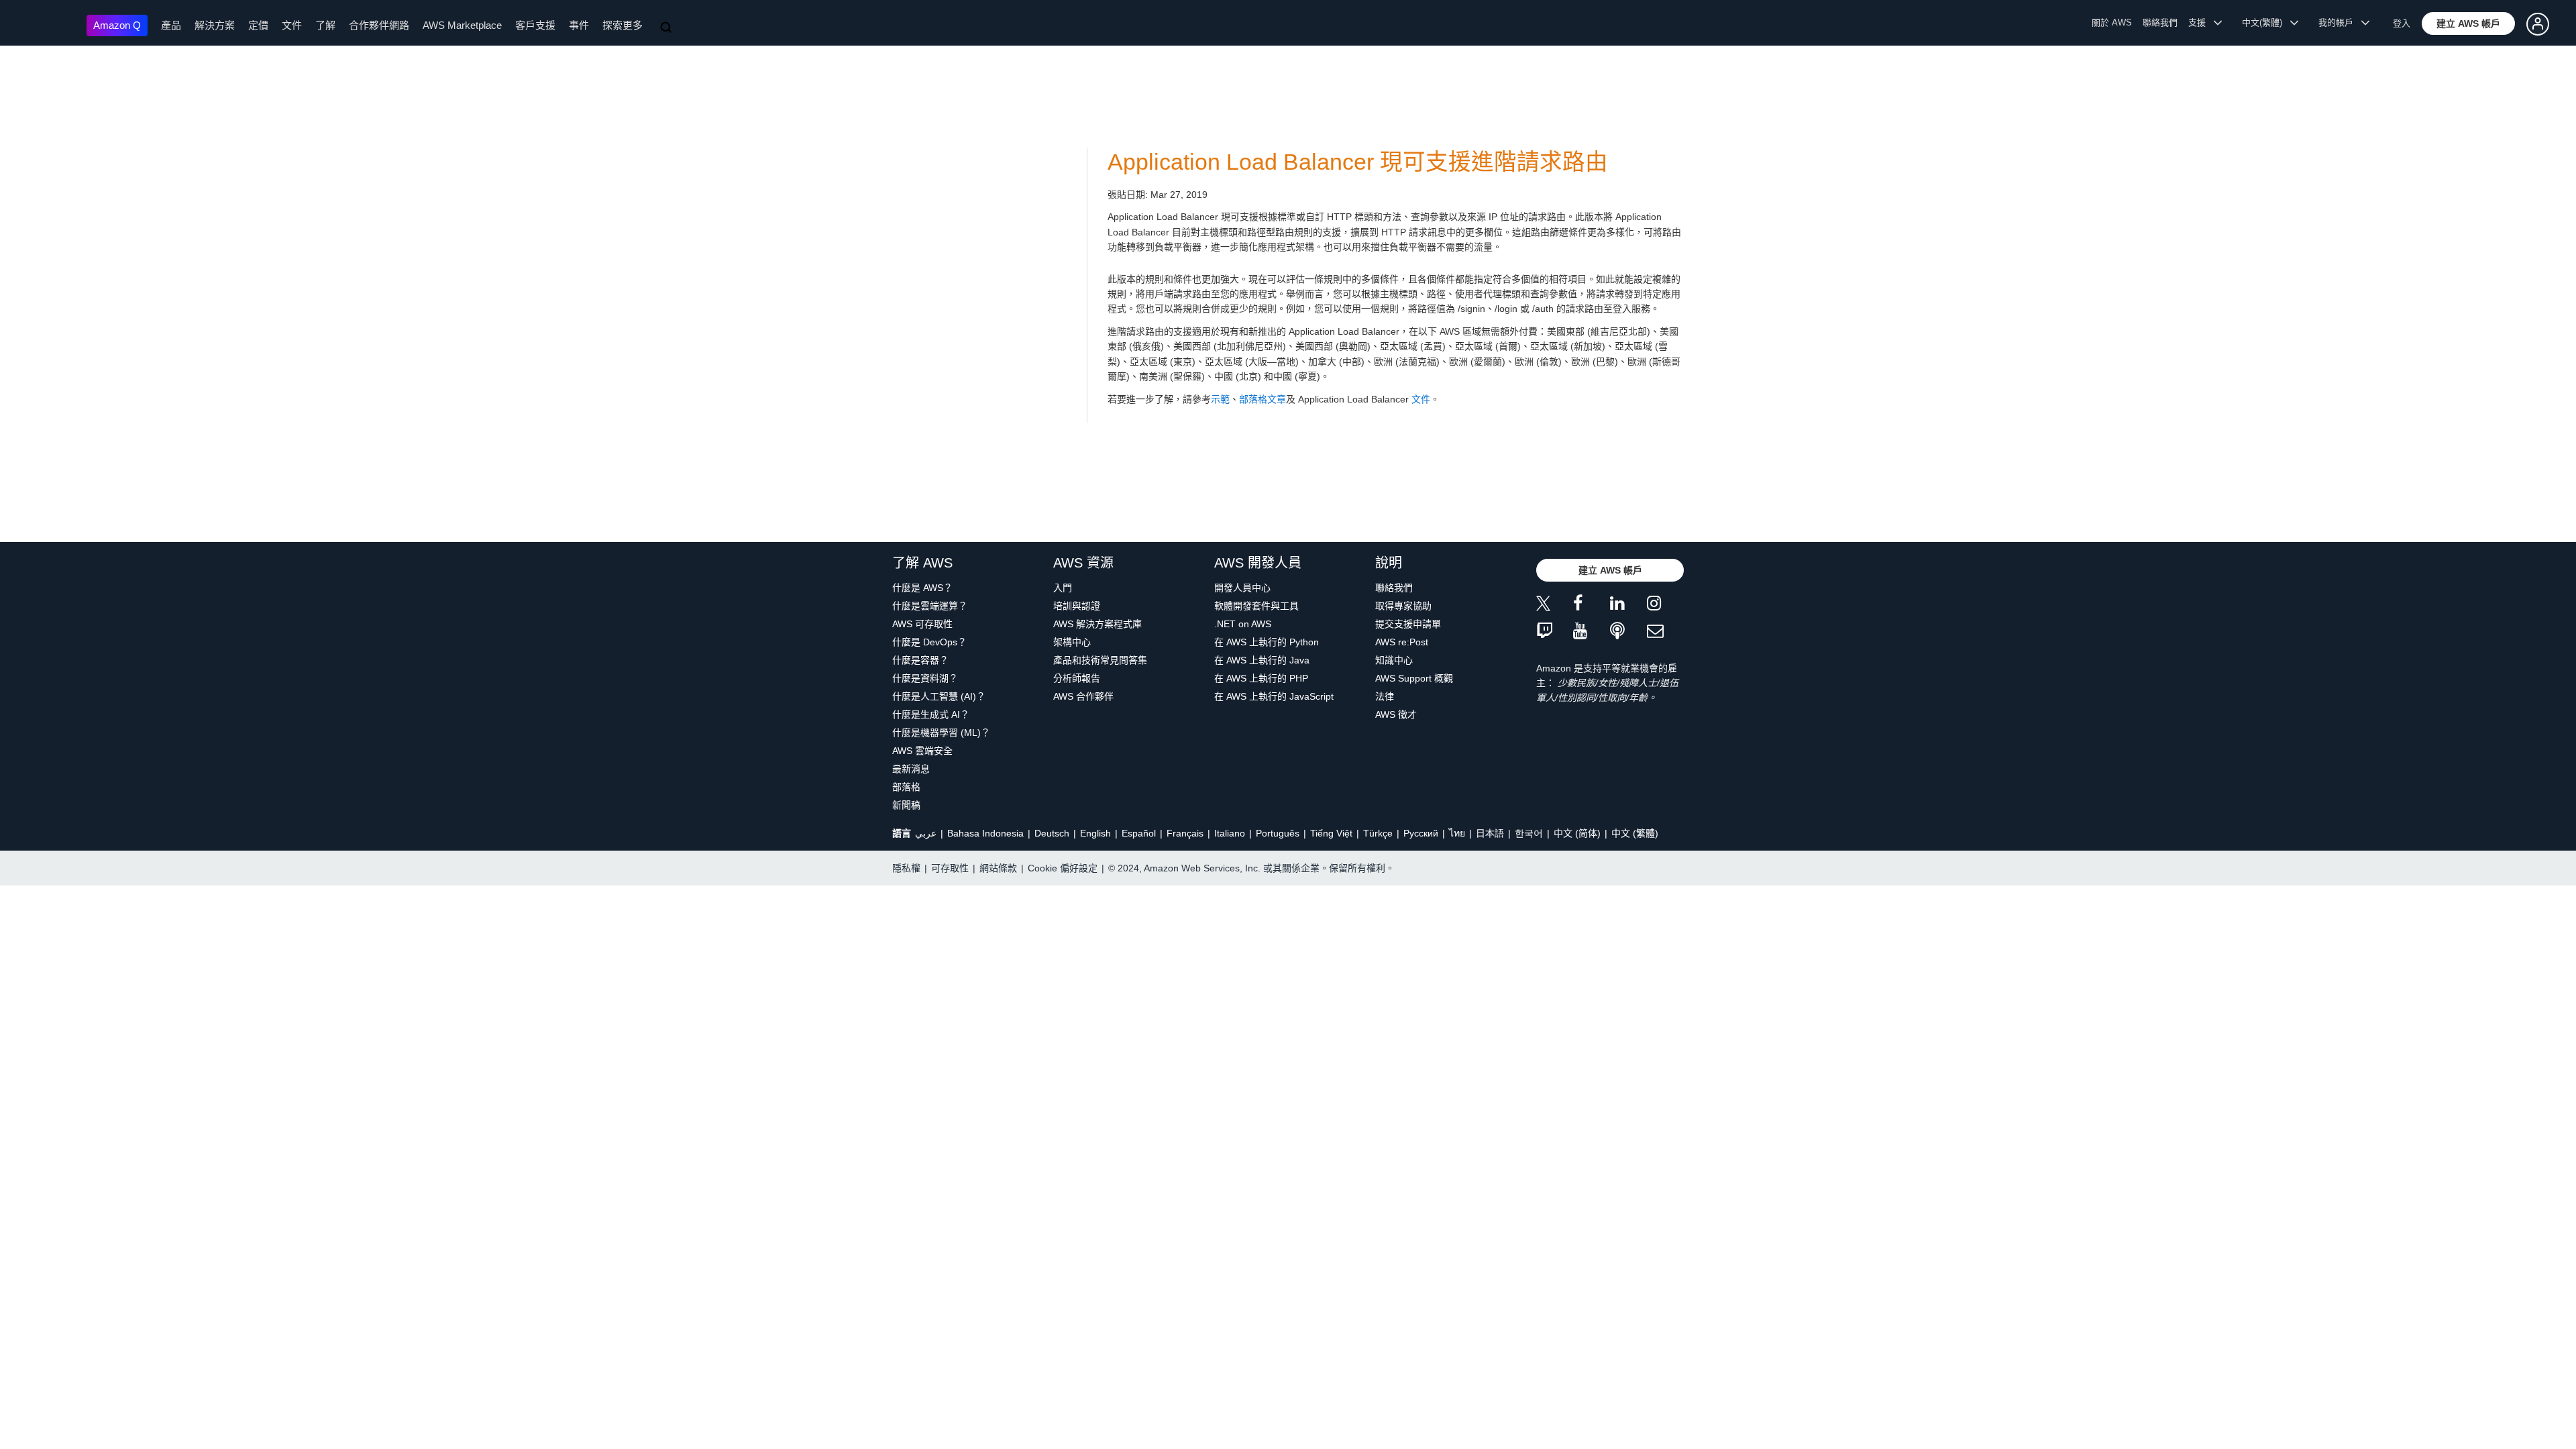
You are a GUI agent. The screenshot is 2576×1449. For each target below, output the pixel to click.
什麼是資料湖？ (925, 678)
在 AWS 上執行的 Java (1262, 660)
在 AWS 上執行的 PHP (1261, 678)
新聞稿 (906, 805)
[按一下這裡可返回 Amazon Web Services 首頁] (47, 24)
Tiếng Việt (1331, 833)
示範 (1220, 399)
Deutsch (1052, 833)
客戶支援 (535, 25)
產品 (171, 25)
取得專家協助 (1403, 606)
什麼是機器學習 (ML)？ (941, 733)
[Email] (1665, 632)
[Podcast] (1628, 632)
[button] (2468, 23)
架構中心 (1072, 642)
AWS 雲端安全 (922, 751)
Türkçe (1378, 833)
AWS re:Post (1402, 642)
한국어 (1529, 833)
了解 (325, 25)
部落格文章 (1263, 399)
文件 (292, 25)
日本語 (1490, 833)
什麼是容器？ (920, 660)
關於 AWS (2112, 22)
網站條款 (998, 868)
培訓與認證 (1077, 606)
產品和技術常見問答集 (1100, 660)
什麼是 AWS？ (922, 588)
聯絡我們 (2160, 22)
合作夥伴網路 (379, 25)
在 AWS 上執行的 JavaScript (1274, 696)
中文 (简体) (1577, 833)
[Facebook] (1592, 605)
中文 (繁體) (1635, 833)
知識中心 (1394, 660)
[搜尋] (667, 28)
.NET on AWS (1243, 624)
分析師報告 (1077, 678)
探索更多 (623, 25)
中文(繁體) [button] (2266, 22)
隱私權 (906, 868)
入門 (1063, 588)
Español (1139, 833)
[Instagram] (1665, 605)
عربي (926, 833)
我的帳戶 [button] (2340, 22)
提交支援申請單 (1408, 624)
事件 (579, 25)
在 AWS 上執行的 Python (1267, 642)
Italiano (1230, 833)
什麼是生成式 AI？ (931, 714)
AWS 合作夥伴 (1083, 696)
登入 (2402, 23)
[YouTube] (1592, 632)
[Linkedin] (1628, 605)
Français (1185, 833)
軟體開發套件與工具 (1256, 606)
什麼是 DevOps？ (929, 642)
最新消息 (911, 769)
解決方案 (215, 25)
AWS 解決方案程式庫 (1097, 624)
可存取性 (950, 868)
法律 (1385, 696)
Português (1278, 833)
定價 (258, 25)
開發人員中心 (1242, 588)
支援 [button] (2201, 22)
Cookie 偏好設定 (1063, 868)
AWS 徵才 (1396, 714)
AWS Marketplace (462, 25)
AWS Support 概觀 (1414, 678)
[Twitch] (1555, 632)
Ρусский (1421, 833)
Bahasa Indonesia (985, 833)
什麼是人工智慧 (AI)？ (939, 696)
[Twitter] (1555, 605)
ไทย (1457, 833)
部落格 (906, 787)
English (1095, 833)
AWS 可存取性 (922, 624)
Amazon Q (117, 25)
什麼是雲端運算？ (930, 606)
